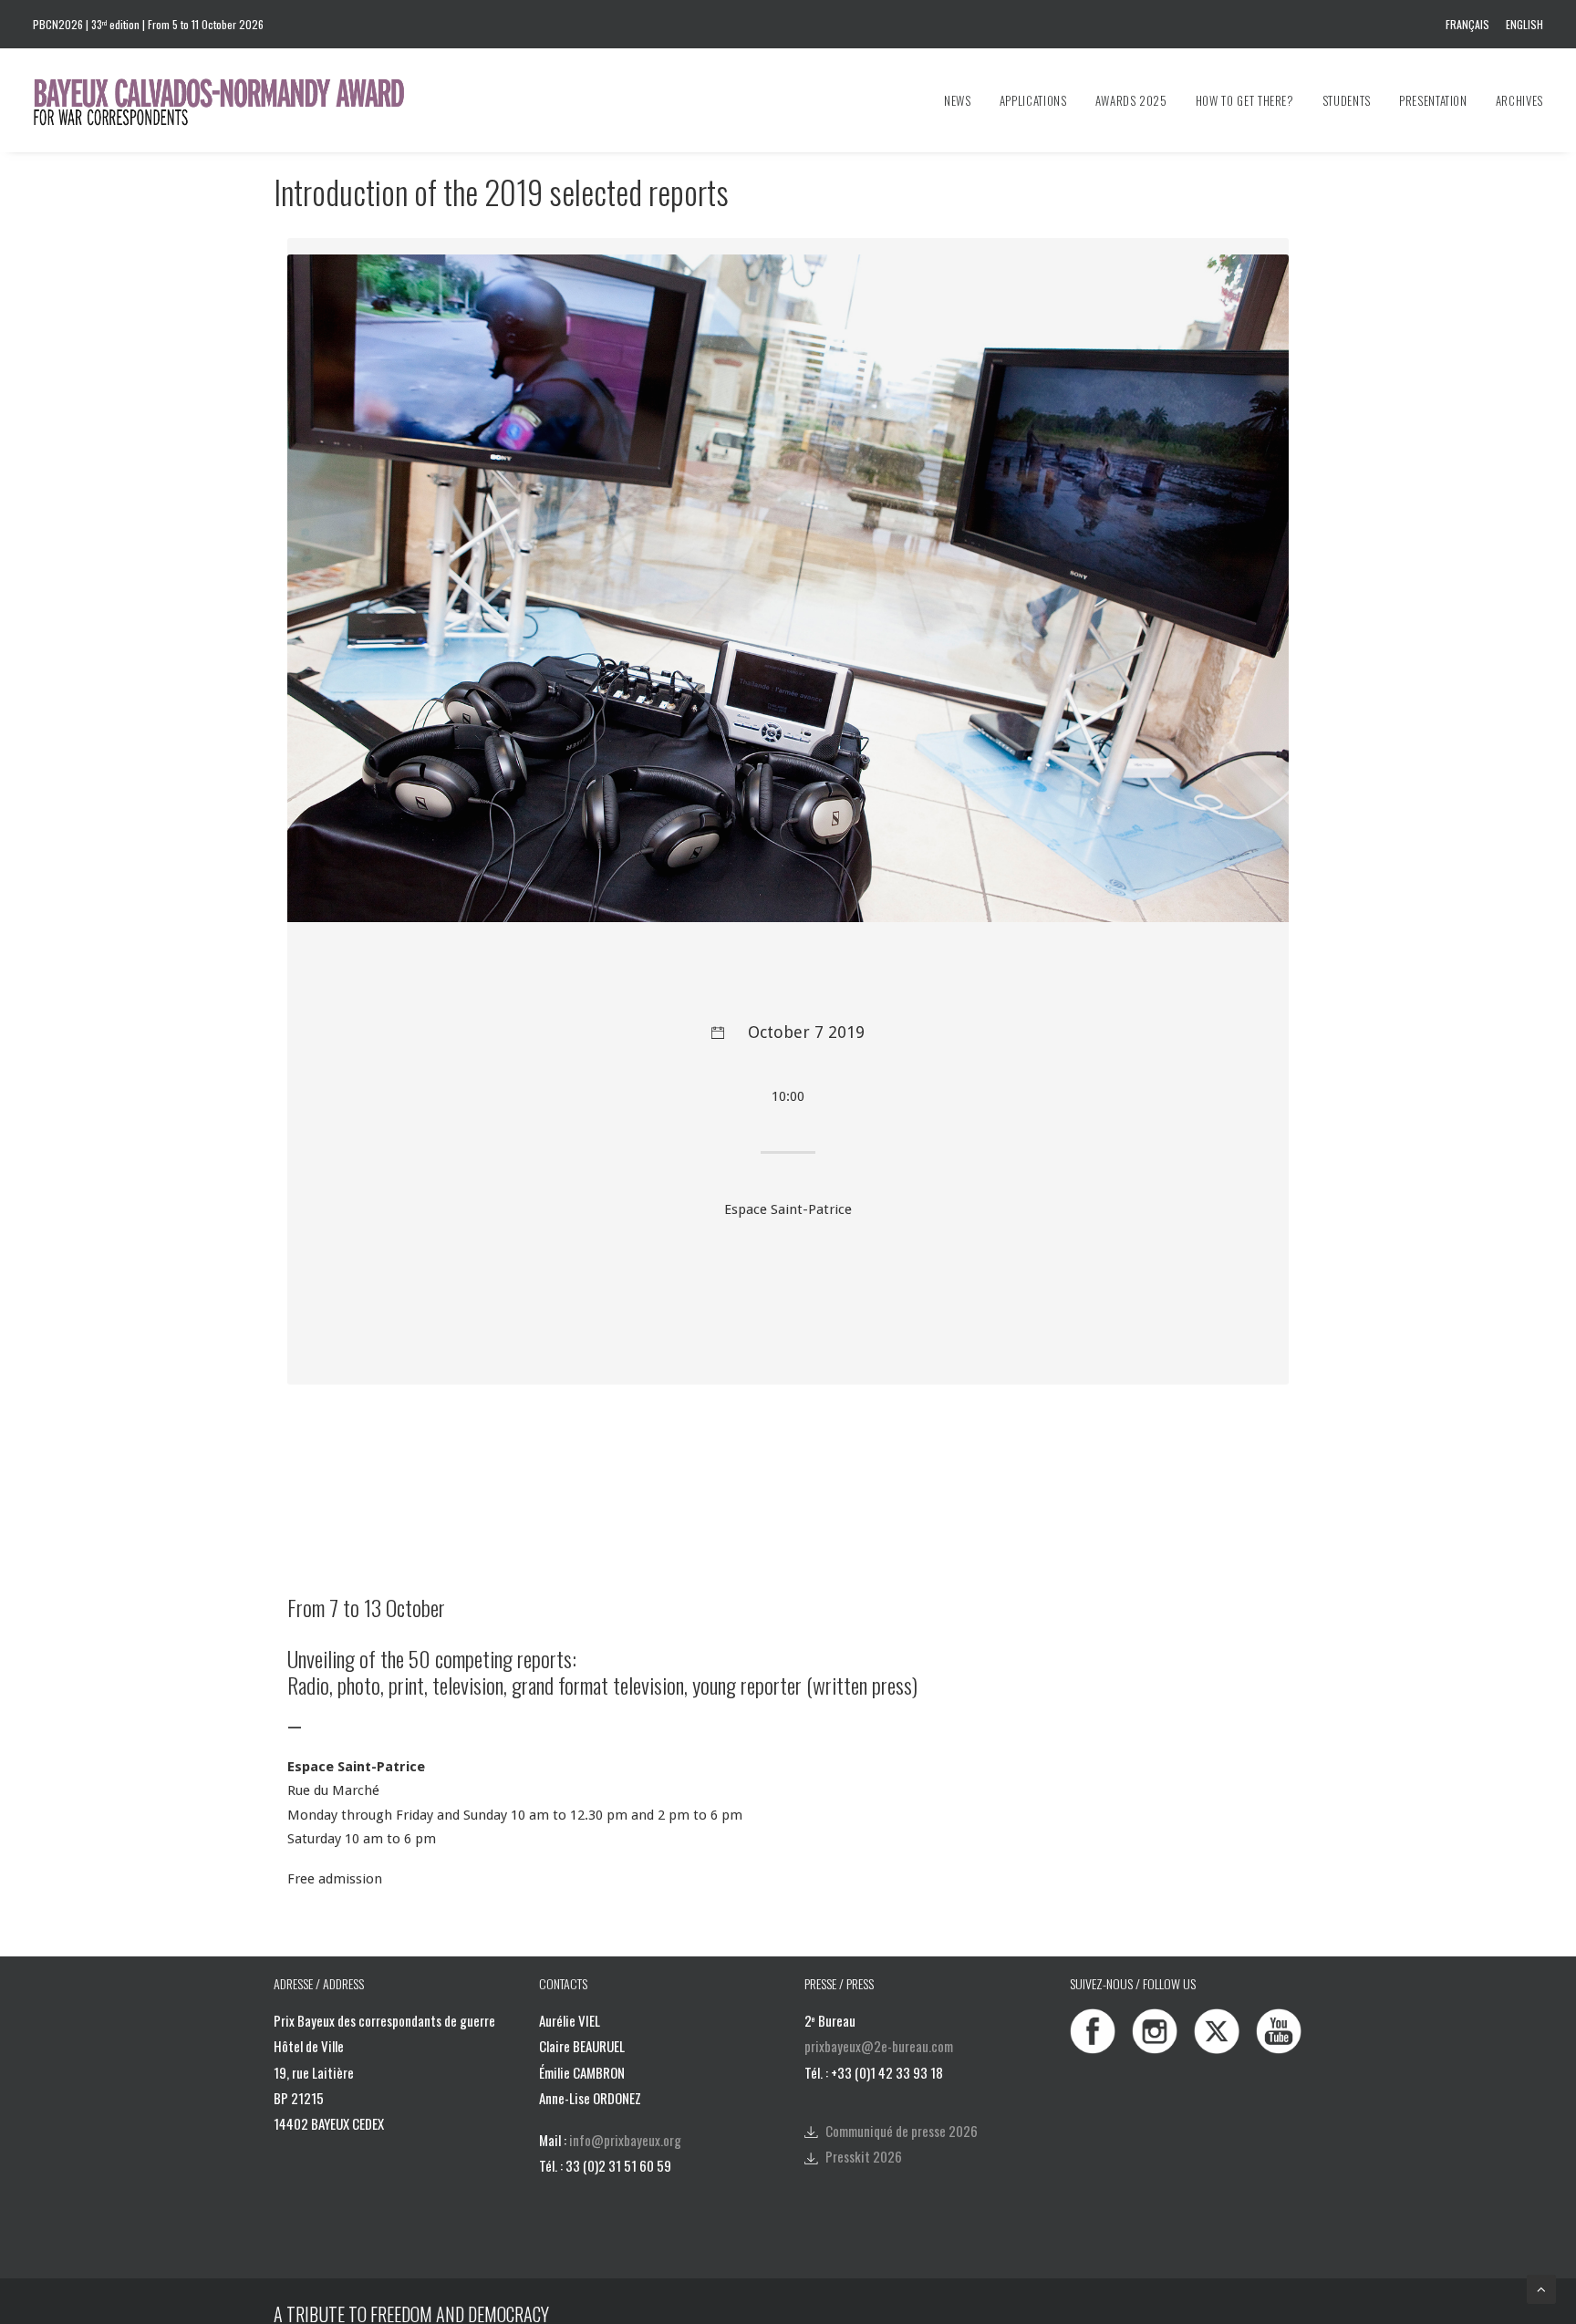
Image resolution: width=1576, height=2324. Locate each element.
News (958, 100)
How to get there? (1245, 100)
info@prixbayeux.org (625, 2140)
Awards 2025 (1131, 100)
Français (1467, 24)
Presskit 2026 (864, 2156)
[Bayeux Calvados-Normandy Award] (228, 100)
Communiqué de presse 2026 (902, 2131)
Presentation (1433, 100)
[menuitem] (1471, 24)
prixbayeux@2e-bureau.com (879, 2046)
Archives (1519, 100)
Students (1347, 100)
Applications (1033, 100)
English (1524, 24)
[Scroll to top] (1541, 2288)
